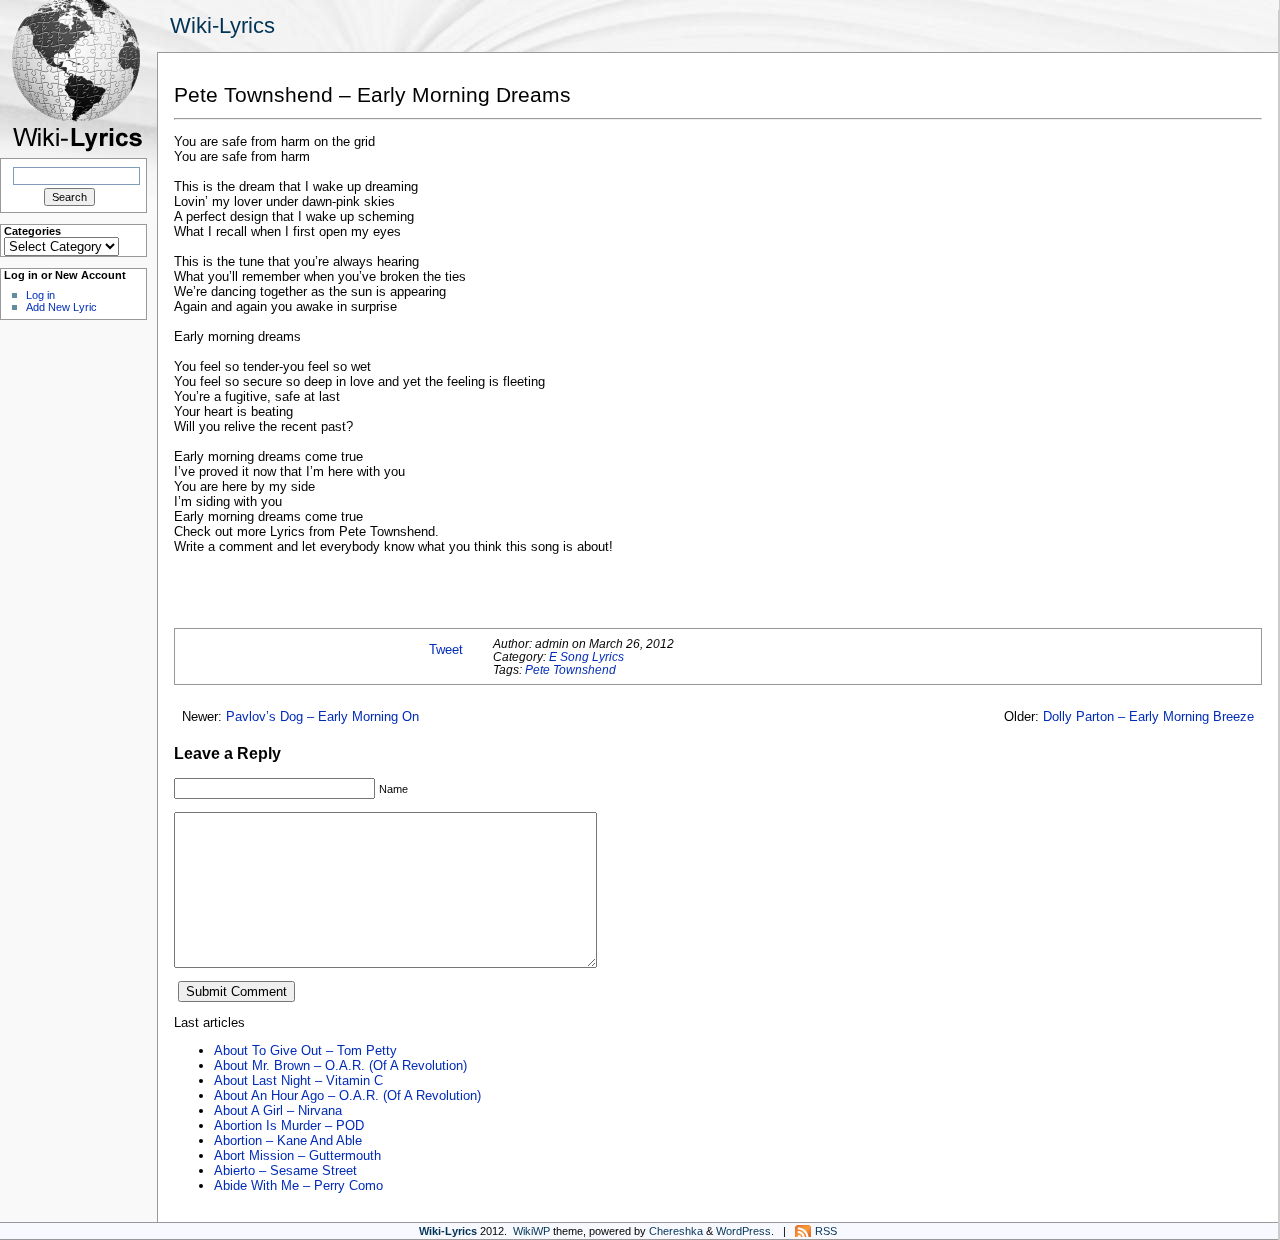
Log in (40, 295)
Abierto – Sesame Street (285, 1170)
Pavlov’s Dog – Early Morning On (322, 716)
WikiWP (531, 1231)
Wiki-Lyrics (222, 25)
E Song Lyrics (586, 656)
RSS (826, 1231)
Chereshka (676, 1231)
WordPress (743, 1231)
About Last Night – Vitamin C (298, 1080)
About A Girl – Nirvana (278, 1110)
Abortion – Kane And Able (288, 1140)
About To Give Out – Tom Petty (305, 1050)
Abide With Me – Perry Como (298, 1185)
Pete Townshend (570, 669)
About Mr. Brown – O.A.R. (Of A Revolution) (340, 1065)
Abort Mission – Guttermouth (297, 1155)
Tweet (446, 649)
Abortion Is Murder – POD (289, 1125)
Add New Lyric (61, 307)
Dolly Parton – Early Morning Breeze (1148, 716)
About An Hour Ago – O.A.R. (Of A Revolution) (347, 1095)
